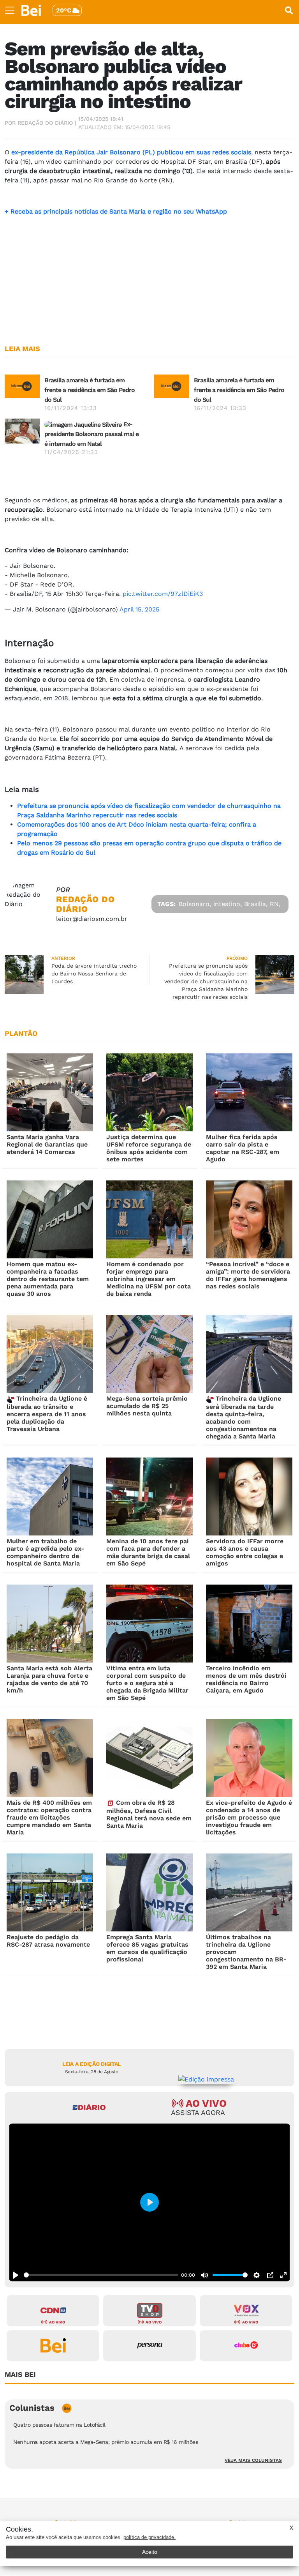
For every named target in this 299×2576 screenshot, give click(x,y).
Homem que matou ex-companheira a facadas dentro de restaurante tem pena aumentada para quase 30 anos (48, 1279)
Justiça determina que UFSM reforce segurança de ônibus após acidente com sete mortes (149, 1148)
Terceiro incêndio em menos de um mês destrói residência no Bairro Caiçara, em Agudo (246, 1679)
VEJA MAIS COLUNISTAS (253, 2460)
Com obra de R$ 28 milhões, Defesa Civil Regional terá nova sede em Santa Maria (149, 1814)
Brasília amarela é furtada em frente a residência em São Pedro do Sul (90, 390)
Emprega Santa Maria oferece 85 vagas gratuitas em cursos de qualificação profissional (147, 1948)
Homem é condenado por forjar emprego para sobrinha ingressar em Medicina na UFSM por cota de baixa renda (149, 1279)
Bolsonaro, (195, 904)
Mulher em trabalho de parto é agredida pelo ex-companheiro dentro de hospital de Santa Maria (45, 1552)
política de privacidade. (149, 2537)
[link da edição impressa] (206, 2079)
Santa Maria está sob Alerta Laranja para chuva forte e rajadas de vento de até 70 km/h (49, 1679)
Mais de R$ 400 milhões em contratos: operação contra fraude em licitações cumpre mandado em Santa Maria (49, 1817)
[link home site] (31, 10)
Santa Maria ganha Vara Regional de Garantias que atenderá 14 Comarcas (47, 1144)
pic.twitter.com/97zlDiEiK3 (163, 594)
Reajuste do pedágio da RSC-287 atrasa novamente (48, 1941)
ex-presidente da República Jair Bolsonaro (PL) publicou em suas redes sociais (131, 152)
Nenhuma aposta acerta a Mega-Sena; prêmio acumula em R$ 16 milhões (106, 2442)
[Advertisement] (149, 277)
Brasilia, (256, 904)
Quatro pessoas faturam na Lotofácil (59, 2425)
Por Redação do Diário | (40, 123)
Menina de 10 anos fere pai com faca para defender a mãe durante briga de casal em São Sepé (148, 1552)
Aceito (150, 2552)
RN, (275, 904)
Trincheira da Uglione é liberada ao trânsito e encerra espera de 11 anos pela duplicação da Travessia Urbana (47, 1414)
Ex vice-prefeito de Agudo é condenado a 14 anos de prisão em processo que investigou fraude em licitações (249, 1817)
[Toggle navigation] (10, 10)
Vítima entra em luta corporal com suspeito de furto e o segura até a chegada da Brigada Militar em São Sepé (147, 1683)
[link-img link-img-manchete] (22, 386)
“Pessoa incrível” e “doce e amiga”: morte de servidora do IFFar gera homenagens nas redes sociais (248, 1275)
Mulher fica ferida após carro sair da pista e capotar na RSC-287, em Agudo (243, 1148)
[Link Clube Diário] (246, 2346)
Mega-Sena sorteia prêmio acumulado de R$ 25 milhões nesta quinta (147, 1406)
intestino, (228, 904)
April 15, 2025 (139, 609)
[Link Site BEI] (53, 2346)
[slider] (101, 2275)
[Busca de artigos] (289, 11)
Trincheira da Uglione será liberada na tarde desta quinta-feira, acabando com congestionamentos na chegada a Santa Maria (244, 1417)
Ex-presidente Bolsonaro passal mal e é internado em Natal (91, 434)
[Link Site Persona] (149, 2346)
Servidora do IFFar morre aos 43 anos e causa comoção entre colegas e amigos (245, 1552)
